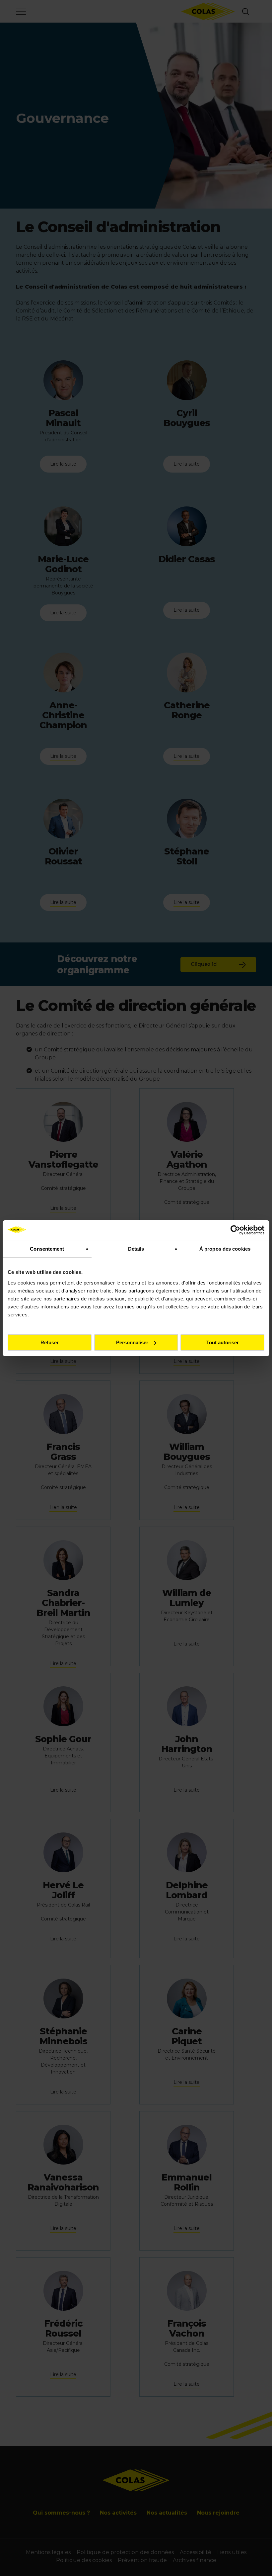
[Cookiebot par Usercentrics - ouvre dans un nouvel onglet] (235, 1230)
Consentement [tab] (47, 1249)
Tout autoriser (223, 1342)
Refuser (50, 1342)
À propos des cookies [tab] (225, 1249)
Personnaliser (132, 1342)
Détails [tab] (136, 1249)
